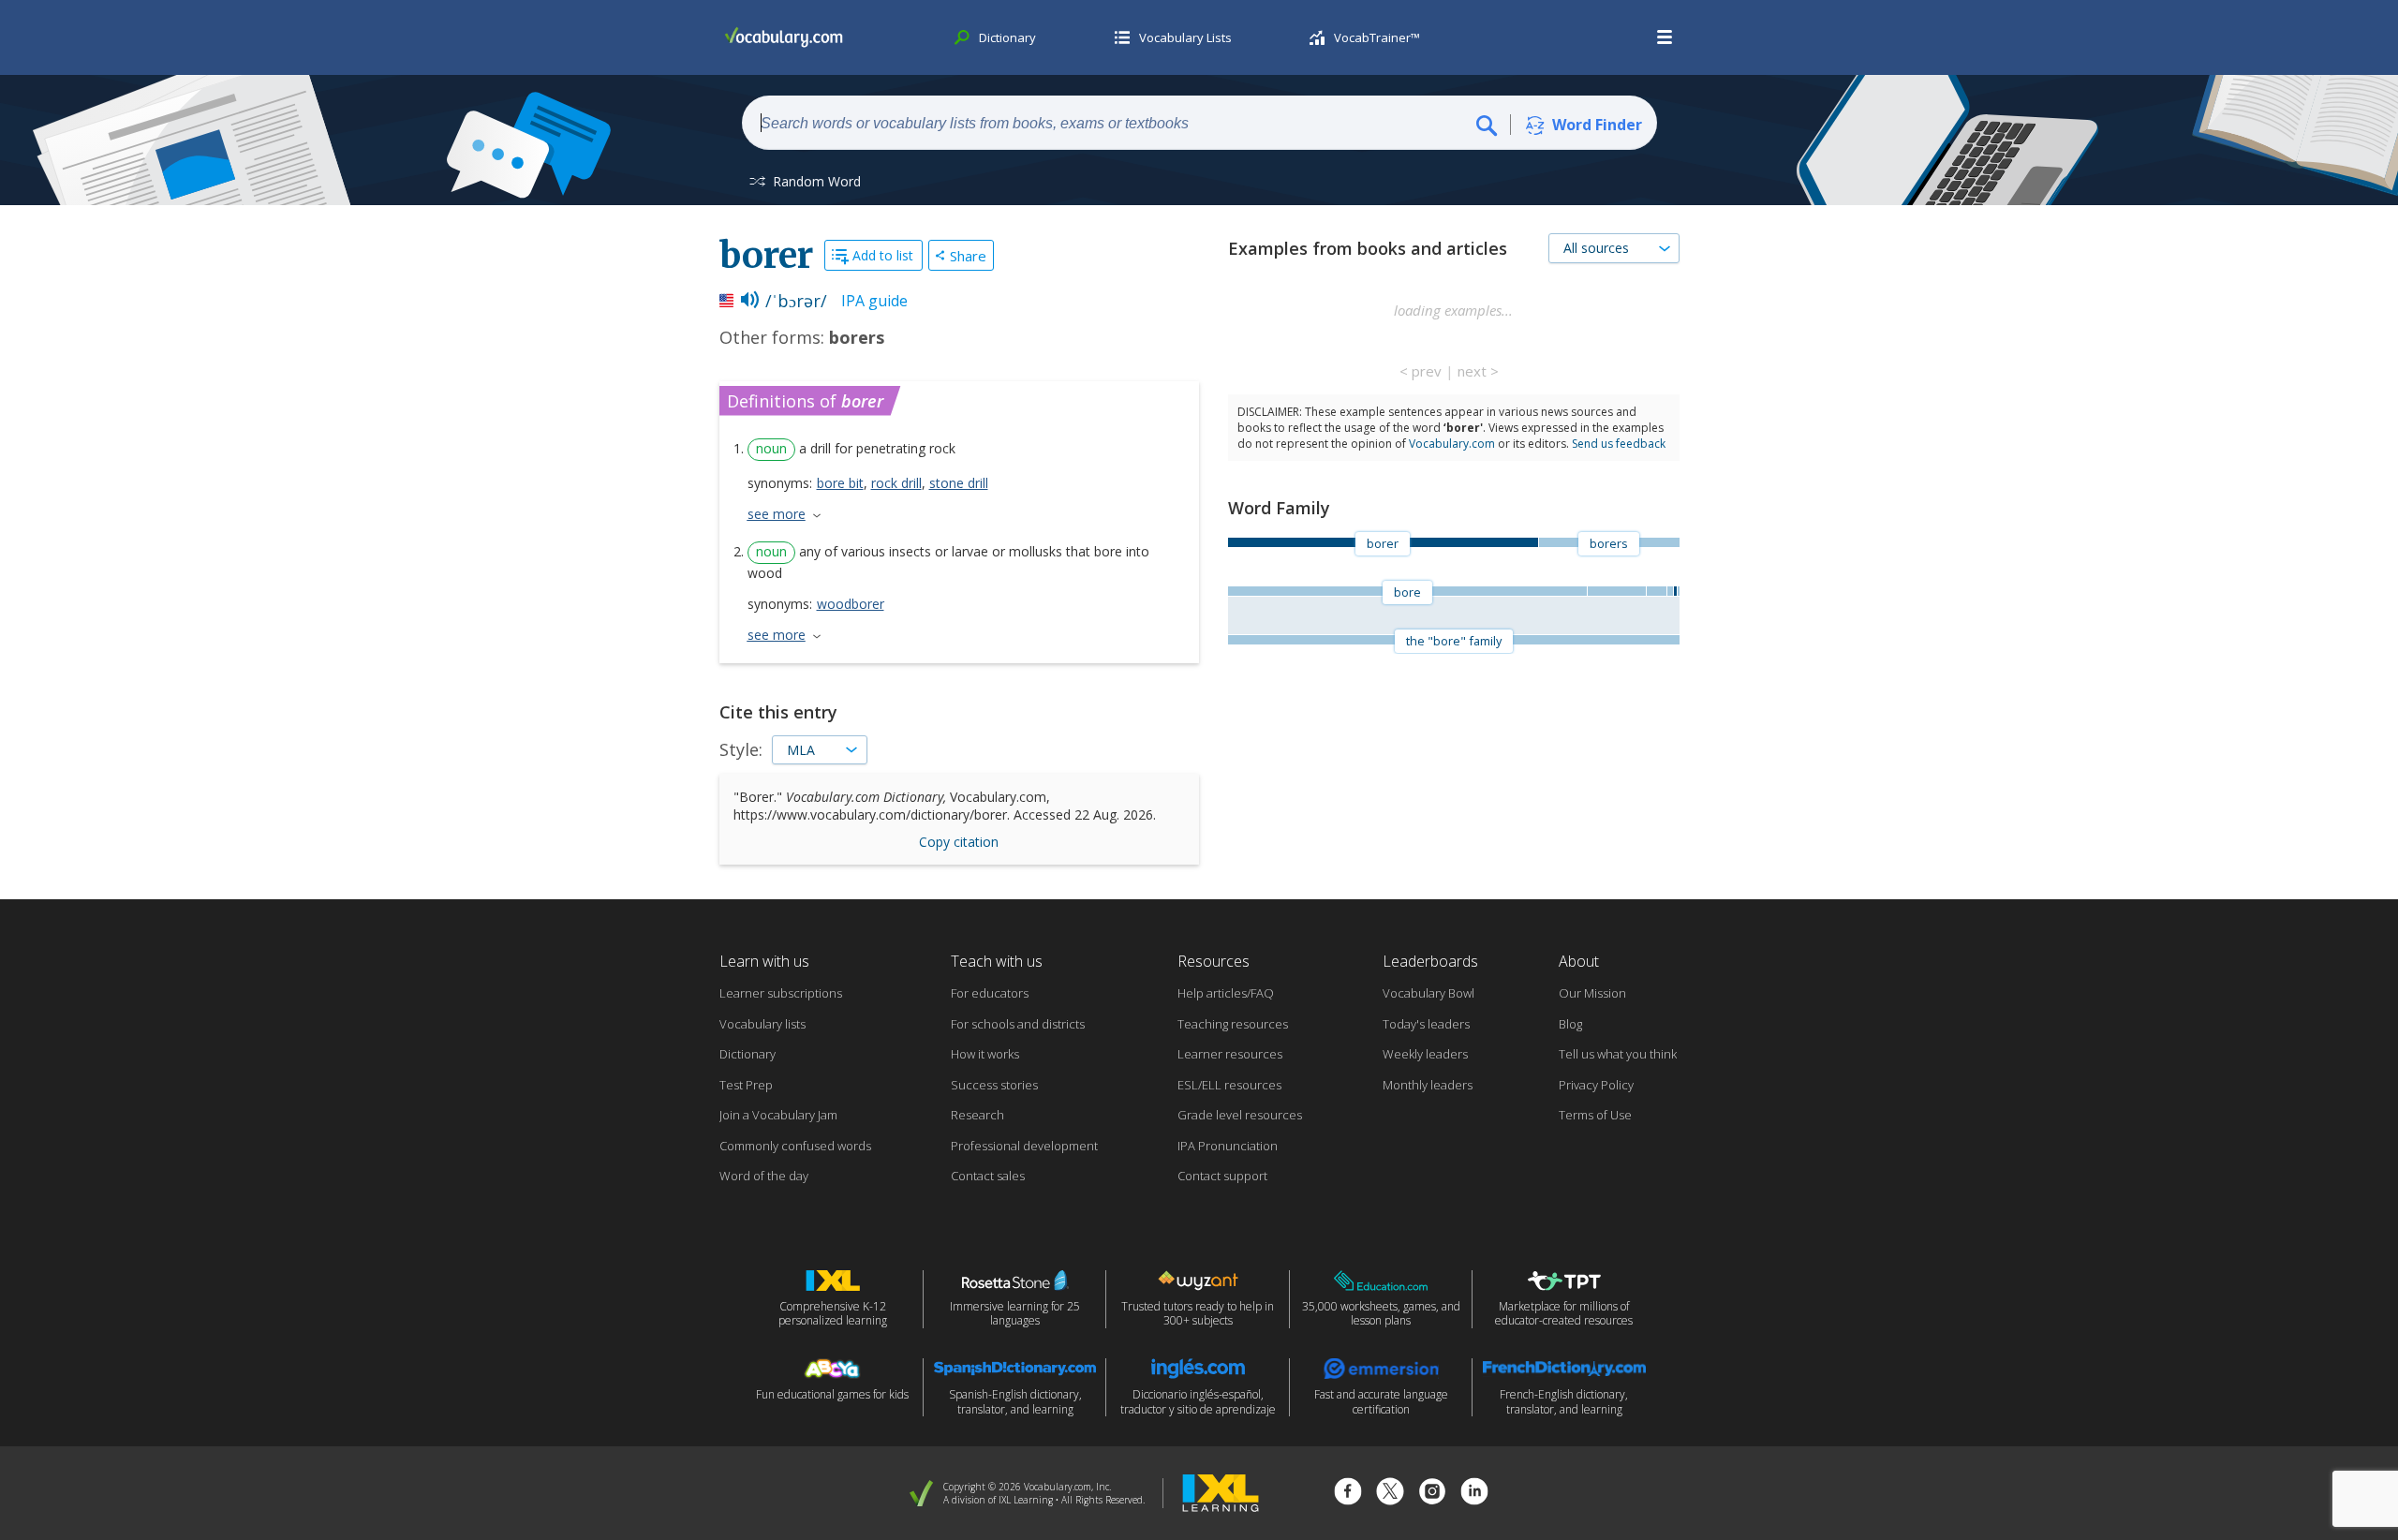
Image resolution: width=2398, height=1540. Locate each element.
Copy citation (959, 842)
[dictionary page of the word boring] (1657, 591)
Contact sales (988, 1176)
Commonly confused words (795, 1146)
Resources (1214, 961)
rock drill (896, 483)
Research (977, 1115)
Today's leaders (1426, 1024)
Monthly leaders (1428, 1085)
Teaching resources (1233, 1024)
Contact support (1222, 1176)
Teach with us (997, 961)
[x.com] (1390, 1494)
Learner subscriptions (781, 993)
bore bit (840, 483)
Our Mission (1592, 993)
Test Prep (746, 1085)
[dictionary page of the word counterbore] (1678, 591)
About (1579, 961)
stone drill (959, 483)
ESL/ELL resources (1229, 1085)
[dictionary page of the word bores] (1670, 591)
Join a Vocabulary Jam (778, 1115)
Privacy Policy (1596, 1085)
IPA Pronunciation (1228, 1146)
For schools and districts (1018, 1024)
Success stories (994, 1085)
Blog (1570, 1024)
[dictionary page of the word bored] (1616, 591)
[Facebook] (1348, 1494)
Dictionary (748, 1054)
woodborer (851, 604)
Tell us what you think (1618, 1054)
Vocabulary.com (1452, 444)
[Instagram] (1432, 1494)
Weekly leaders (1425, 1054)
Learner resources (1230, 1054)
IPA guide (874, 301)
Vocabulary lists (762, 1024)
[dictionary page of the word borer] (1675, 591)
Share (968, 256)
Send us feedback (1619, 444)
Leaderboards (1430, 961)
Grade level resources (1240, 1115)
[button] (1665, 37)
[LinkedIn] (1474, 1494)
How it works (985, 1054)
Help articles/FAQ (1226, 993)
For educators (990, 993)
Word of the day (764, 1176)
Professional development (1024, 1146)
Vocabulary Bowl (1428, 993)
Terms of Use (1595, 1115)
